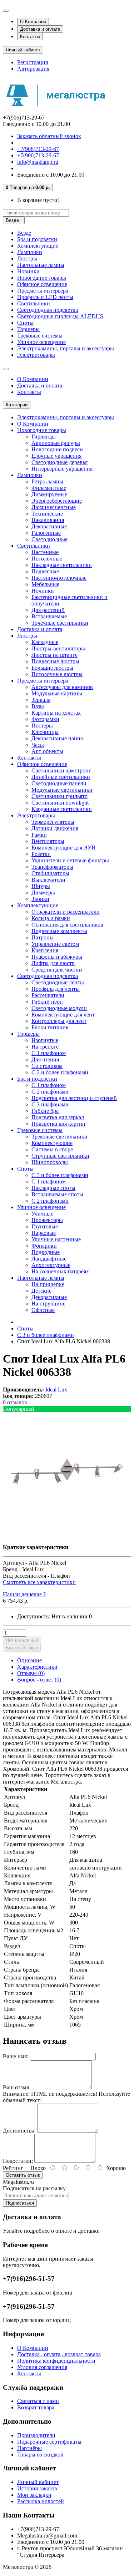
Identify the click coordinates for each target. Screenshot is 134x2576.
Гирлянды (44, 437)
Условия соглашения (42, 2367)
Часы (38, 745)
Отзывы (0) (31, 1673)
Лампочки (30, 252)
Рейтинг (13, 2168)
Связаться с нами (38, 2401)
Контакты (30, 37)
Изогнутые (45, 1040)
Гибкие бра (45, 1111)
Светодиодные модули (59, 1008)
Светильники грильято (59, 796)
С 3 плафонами (50, 1104)
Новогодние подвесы (58, 449)
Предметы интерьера (43, 291)
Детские (41, 1291)
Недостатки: (18, 2161)
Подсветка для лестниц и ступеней (74, 1098)
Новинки (28, 271)
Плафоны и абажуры (57, 957)
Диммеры (43, 893)
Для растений (48, 610)
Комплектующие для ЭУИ (64, 848)
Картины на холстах (56, 713)
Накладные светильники (62, 565)
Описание (29, 1660)
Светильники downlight (60, 803)
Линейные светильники (61, 777)
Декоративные (49, 526)
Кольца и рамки (51, 918)
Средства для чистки (57, 970)
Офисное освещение (42, 284)
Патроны (43, 937)
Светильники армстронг (61, 770)
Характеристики (37, 1667)
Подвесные (45, 571)
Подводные (46, 1252)
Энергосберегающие (57, 501)
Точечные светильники (60, 623)
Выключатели (48, 880)
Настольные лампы (41, 265)
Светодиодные (49, 539)
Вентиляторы (48, 841)
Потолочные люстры (57, 674)
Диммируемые (49, 494)
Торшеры (28, 329)
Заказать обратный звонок (49, 136)
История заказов (37, 2488)
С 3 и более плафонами (60, 1175)
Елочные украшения (56, 456)
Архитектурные (51, 1265)
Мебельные (45, 584)
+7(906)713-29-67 (38, 149)
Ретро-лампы (47, 481)
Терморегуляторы (53, 822)
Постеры (42, 726)
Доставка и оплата (40, 29)
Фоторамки (45, 719)
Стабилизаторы (50, 873)
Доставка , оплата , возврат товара (59, 2354)
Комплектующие (38, 246)
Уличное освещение (41, 342)
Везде (24, 233)
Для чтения (45, 1059)
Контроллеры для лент (59, 1021)
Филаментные (49, 488)
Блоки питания (50, 1027)
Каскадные (45, 642)
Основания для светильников (67, 925)
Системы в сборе (52, 1149)
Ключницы (45, 732)
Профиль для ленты (56, 989)
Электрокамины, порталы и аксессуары (66, 348)
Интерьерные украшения (62, 469)
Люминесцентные (54, 507)
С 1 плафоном (49, 1053)
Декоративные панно (57, 738)
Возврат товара (36, 2407)
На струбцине (48, 1304)
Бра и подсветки (37, 239)
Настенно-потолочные (59, 578)
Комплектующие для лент (63, 1015)
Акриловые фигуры (56, 443)
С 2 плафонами (50, 1092)
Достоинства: (19, 2131)
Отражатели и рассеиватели (66, 912)
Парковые (44, 1233)
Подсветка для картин (58, 1124)
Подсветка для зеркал (58, 1117)
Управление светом (55, 944)
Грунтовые (45, 1226)
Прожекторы (47, 1220)
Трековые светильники (59, 1137)
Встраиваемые (49, 616)
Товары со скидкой (40, 2455)
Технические (47, 514)
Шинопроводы (50, 1162)
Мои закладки (34, 2495)
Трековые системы (40, 336)
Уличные (42, 1214)
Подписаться (20, 2203)
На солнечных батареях (60, 1271)
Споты (25, 323)
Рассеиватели (48, 995)
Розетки (41, 854)
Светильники (34, 303)
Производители (36, 2435)
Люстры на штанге (54, 655)
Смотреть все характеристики (39, 1582)
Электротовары (36, 355)
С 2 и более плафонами (60, 1072)
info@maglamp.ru (38, 162)
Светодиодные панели (59, 783)
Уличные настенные (56, 1239)
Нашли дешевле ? (24, 1594)
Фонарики (44, 1246)
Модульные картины (57, 693)
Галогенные (46, 533)
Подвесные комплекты (59, 931)
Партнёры (29, 2448)
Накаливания (48, 520)
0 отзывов (15, 1402)
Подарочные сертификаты (49, 2442)
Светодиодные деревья (59, 462)
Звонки (40, 899)
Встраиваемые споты (57, 1194)
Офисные (43, 1310)
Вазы (38, 706)
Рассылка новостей (41, 2501)
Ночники (43, 591)
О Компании (33, 22)
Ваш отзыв (16, 2087)
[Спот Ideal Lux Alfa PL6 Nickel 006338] (65, 1535)
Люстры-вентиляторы (58, 648)
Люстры (27, 258)
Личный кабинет (38, 2482)
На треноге (45, 1047)
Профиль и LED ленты (45, 297)
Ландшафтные (49, 1259)
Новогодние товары (42, 278)
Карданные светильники (62, 809)
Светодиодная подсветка (48, 310)
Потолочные (47, 559)
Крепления (45, 950)
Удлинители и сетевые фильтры (70, 860)
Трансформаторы (52, 867)
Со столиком (47, 1066)
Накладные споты (53, 1188)
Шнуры (41, 886)
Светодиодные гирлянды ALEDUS (60, 316)
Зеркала (41, 700)
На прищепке (48, 1284)
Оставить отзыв (23, 2175)
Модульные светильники (62, 790)
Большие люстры (52, 668)
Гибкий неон (47, 1002)
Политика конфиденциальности (56, 2361)
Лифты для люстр (53, 963)
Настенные (45, 552)
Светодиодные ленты (58, 982)
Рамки (39, 835)
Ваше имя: (16, 2056)
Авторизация (33, 69)
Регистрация (33, 62)
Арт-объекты (47, 751)
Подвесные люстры (55, 661)
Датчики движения (55, 828)
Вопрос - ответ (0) (39, 1680)
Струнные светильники (60, 1156)
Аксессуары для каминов (62, 687)
